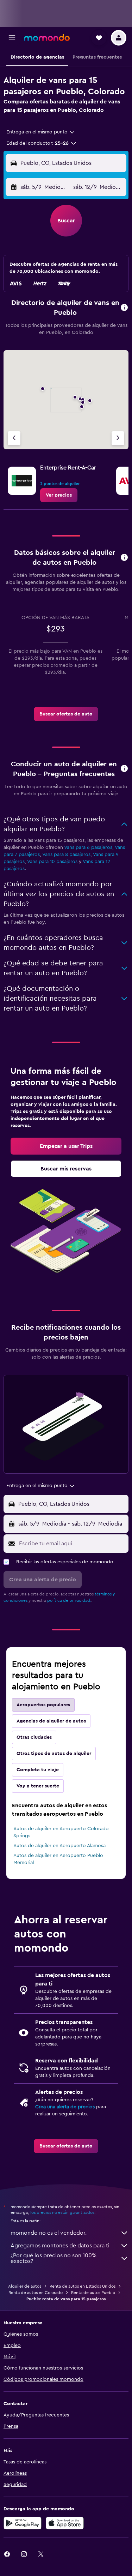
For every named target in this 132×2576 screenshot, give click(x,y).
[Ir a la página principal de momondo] (47, 37)
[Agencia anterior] (14, 438)
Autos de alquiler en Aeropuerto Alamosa (59, 1846)
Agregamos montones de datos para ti (60, 2246)
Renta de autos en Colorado (36, 2293)
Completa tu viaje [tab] (38, 1770)
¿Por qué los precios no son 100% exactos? (54, 2258)
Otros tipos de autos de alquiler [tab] (54, 1754)
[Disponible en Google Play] (23, 2523)
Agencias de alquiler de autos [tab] (51, 1721)
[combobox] (41, 132)
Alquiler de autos (25, 2286)
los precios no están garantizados (62, 2212)
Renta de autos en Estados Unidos (83, 2286)
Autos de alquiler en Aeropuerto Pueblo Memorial (58, 1859)
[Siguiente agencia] (118, 438)
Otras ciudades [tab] (34, 1737)
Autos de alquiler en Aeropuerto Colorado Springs (61, 1832)
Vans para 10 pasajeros (52, 862)
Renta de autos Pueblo (93, 2293)
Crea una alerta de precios (65, 2107)
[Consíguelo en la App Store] (65, 2523)
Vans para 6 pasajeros (88, 847)
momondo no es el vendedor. (49, 2233)
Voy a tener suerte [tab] (38, 1786)
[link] (59, 495)
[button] (12, 38)
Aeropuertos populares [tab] (43, 1705)
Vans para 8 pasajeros (66, 855)
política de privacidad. (69, 1600)
